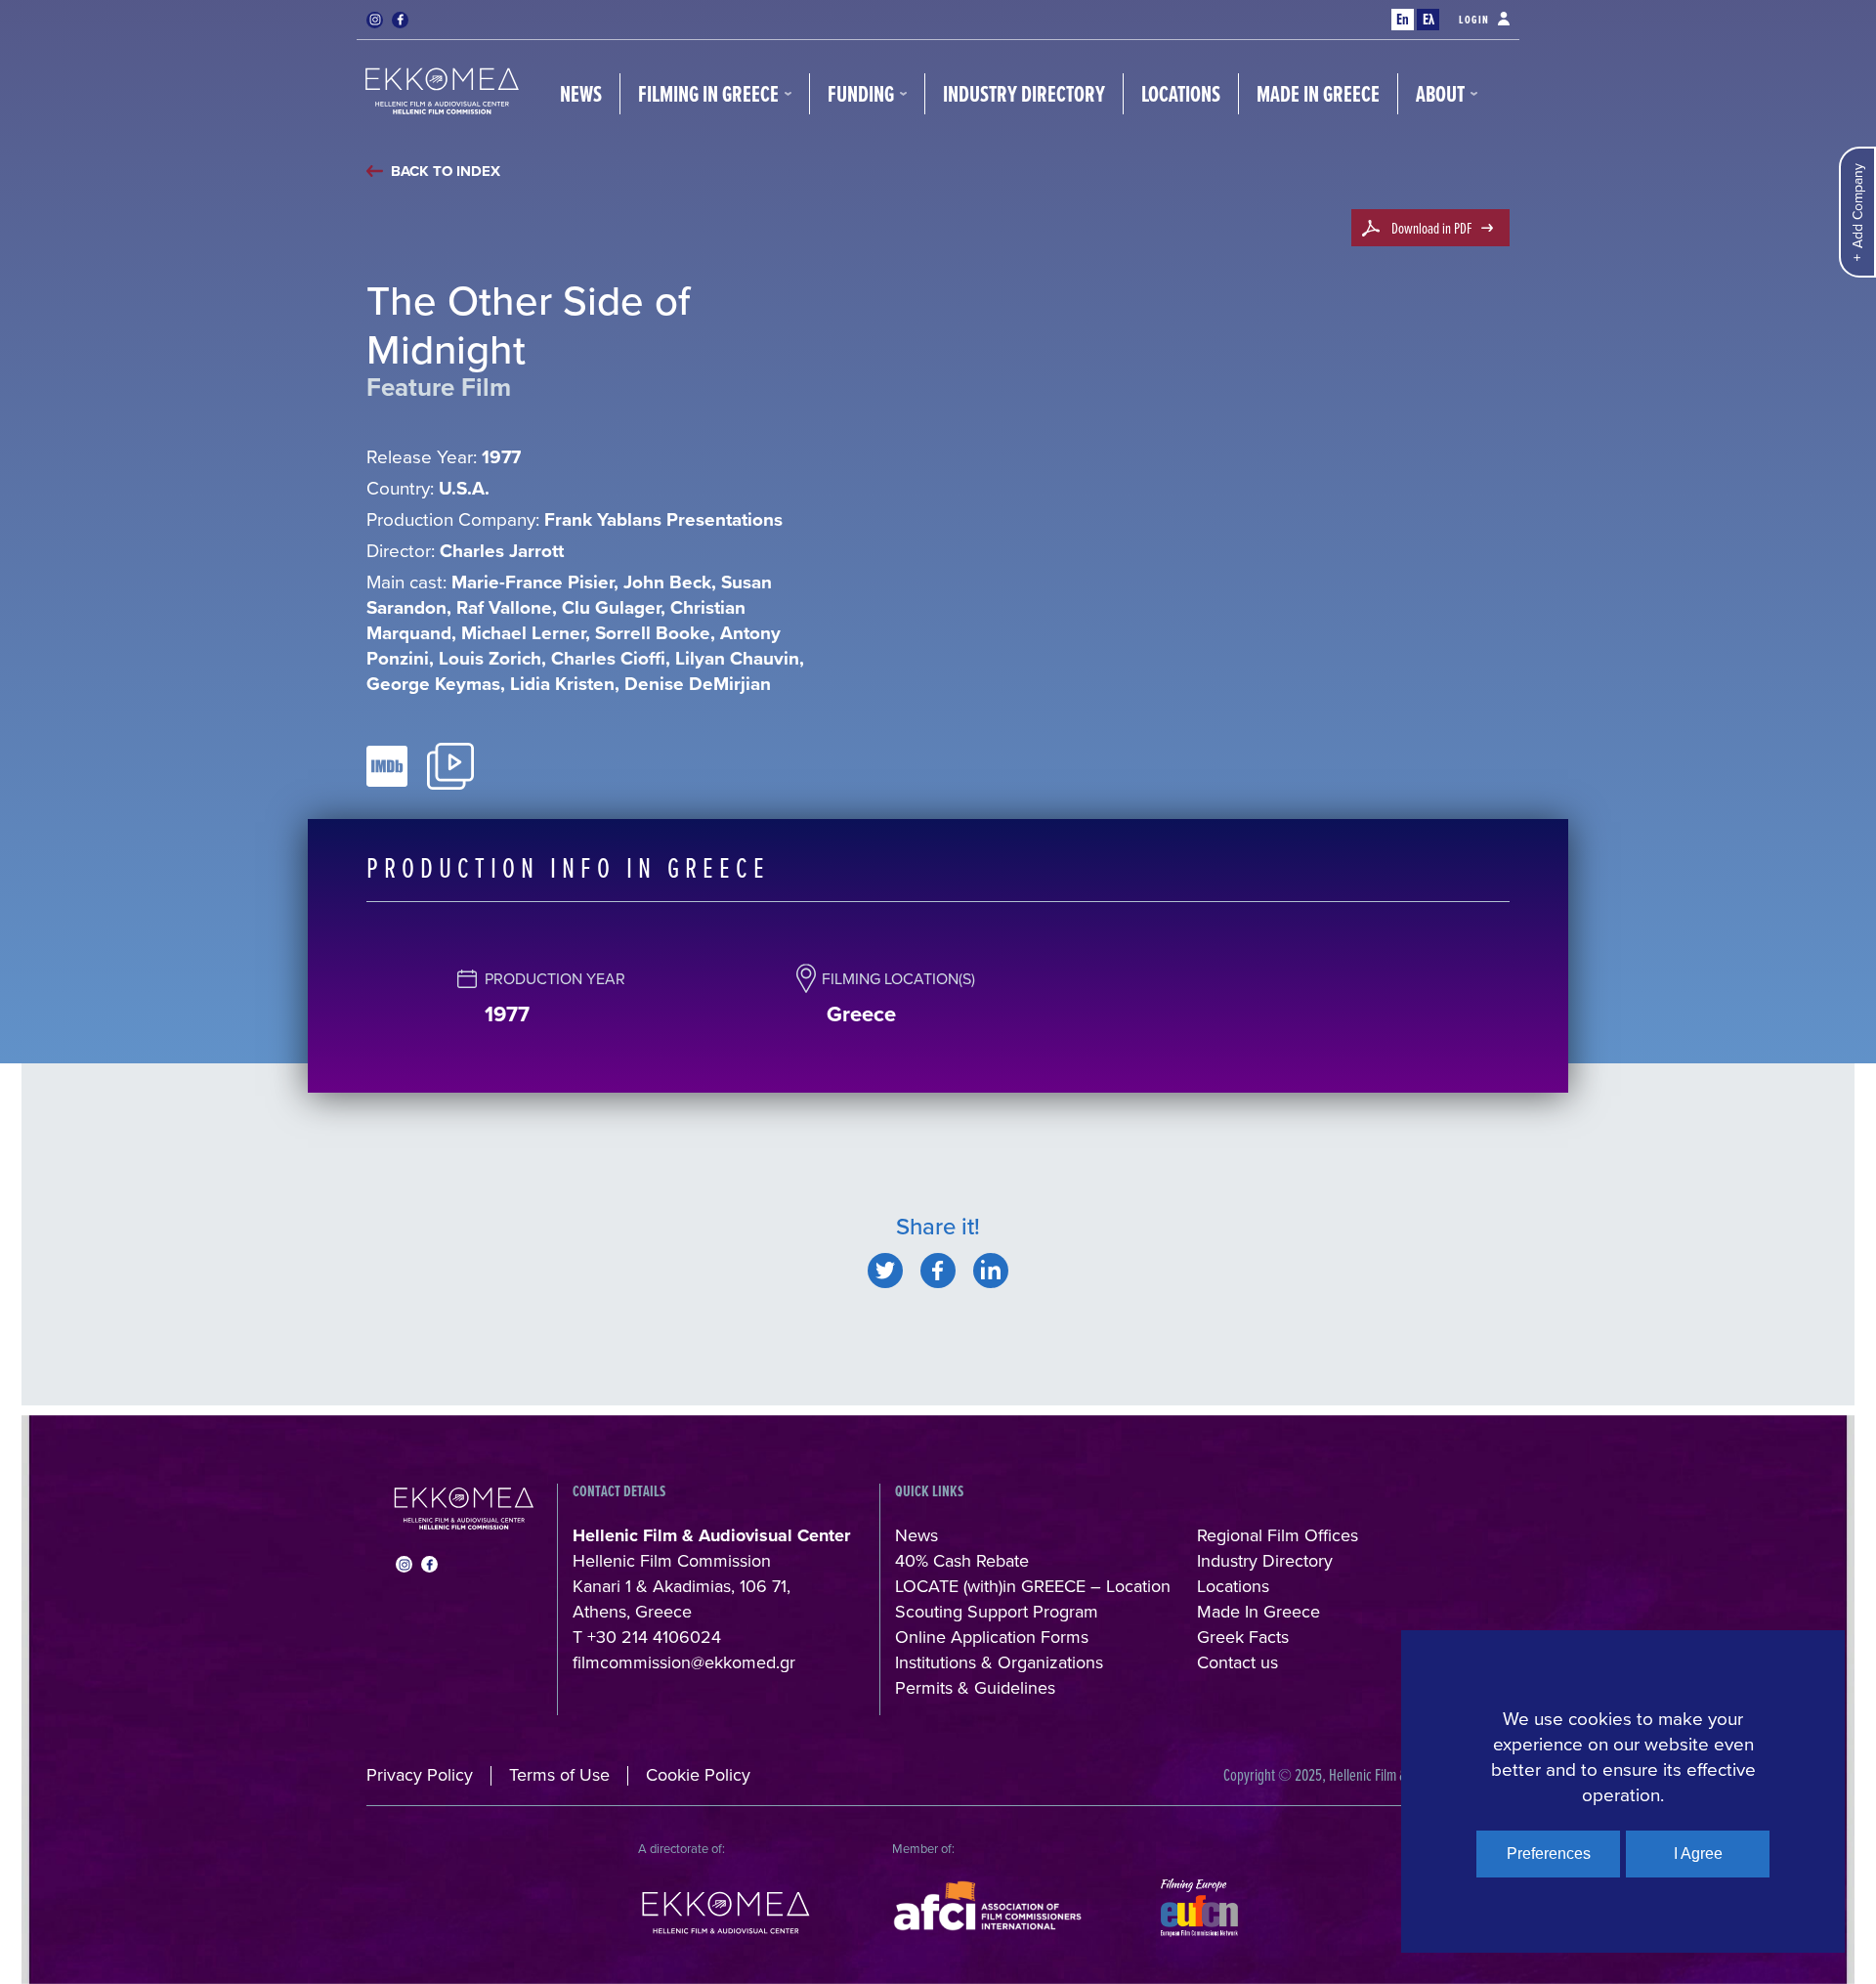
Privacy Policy (420, 1774)
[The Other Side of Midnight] (885, 1271)
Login (1474, 20)
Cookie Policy (698, 1774)
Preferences (1549, 1854)
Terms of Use (559, 1774)
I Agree (1698, 1854)
